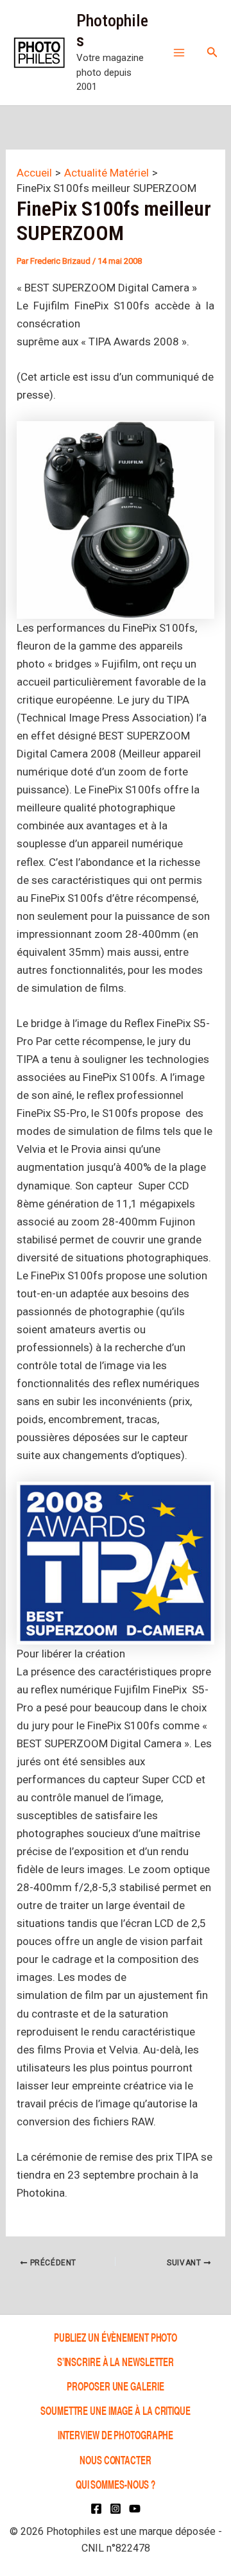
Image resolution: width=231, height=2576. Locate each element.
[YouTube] (135, 2509)
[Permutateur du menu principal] (179, 53)
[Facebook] (96, 2509)
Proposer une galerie (115, 2386)
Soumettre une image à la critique (116, 2410)
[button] (212, 52)
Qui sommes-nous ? (116, 2484)
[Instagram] (116, 2509)
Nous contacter (116, 2459)
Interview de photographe (116, 2435)
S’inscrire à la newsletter (116, 2361)
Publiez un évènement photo (116, 2337)
